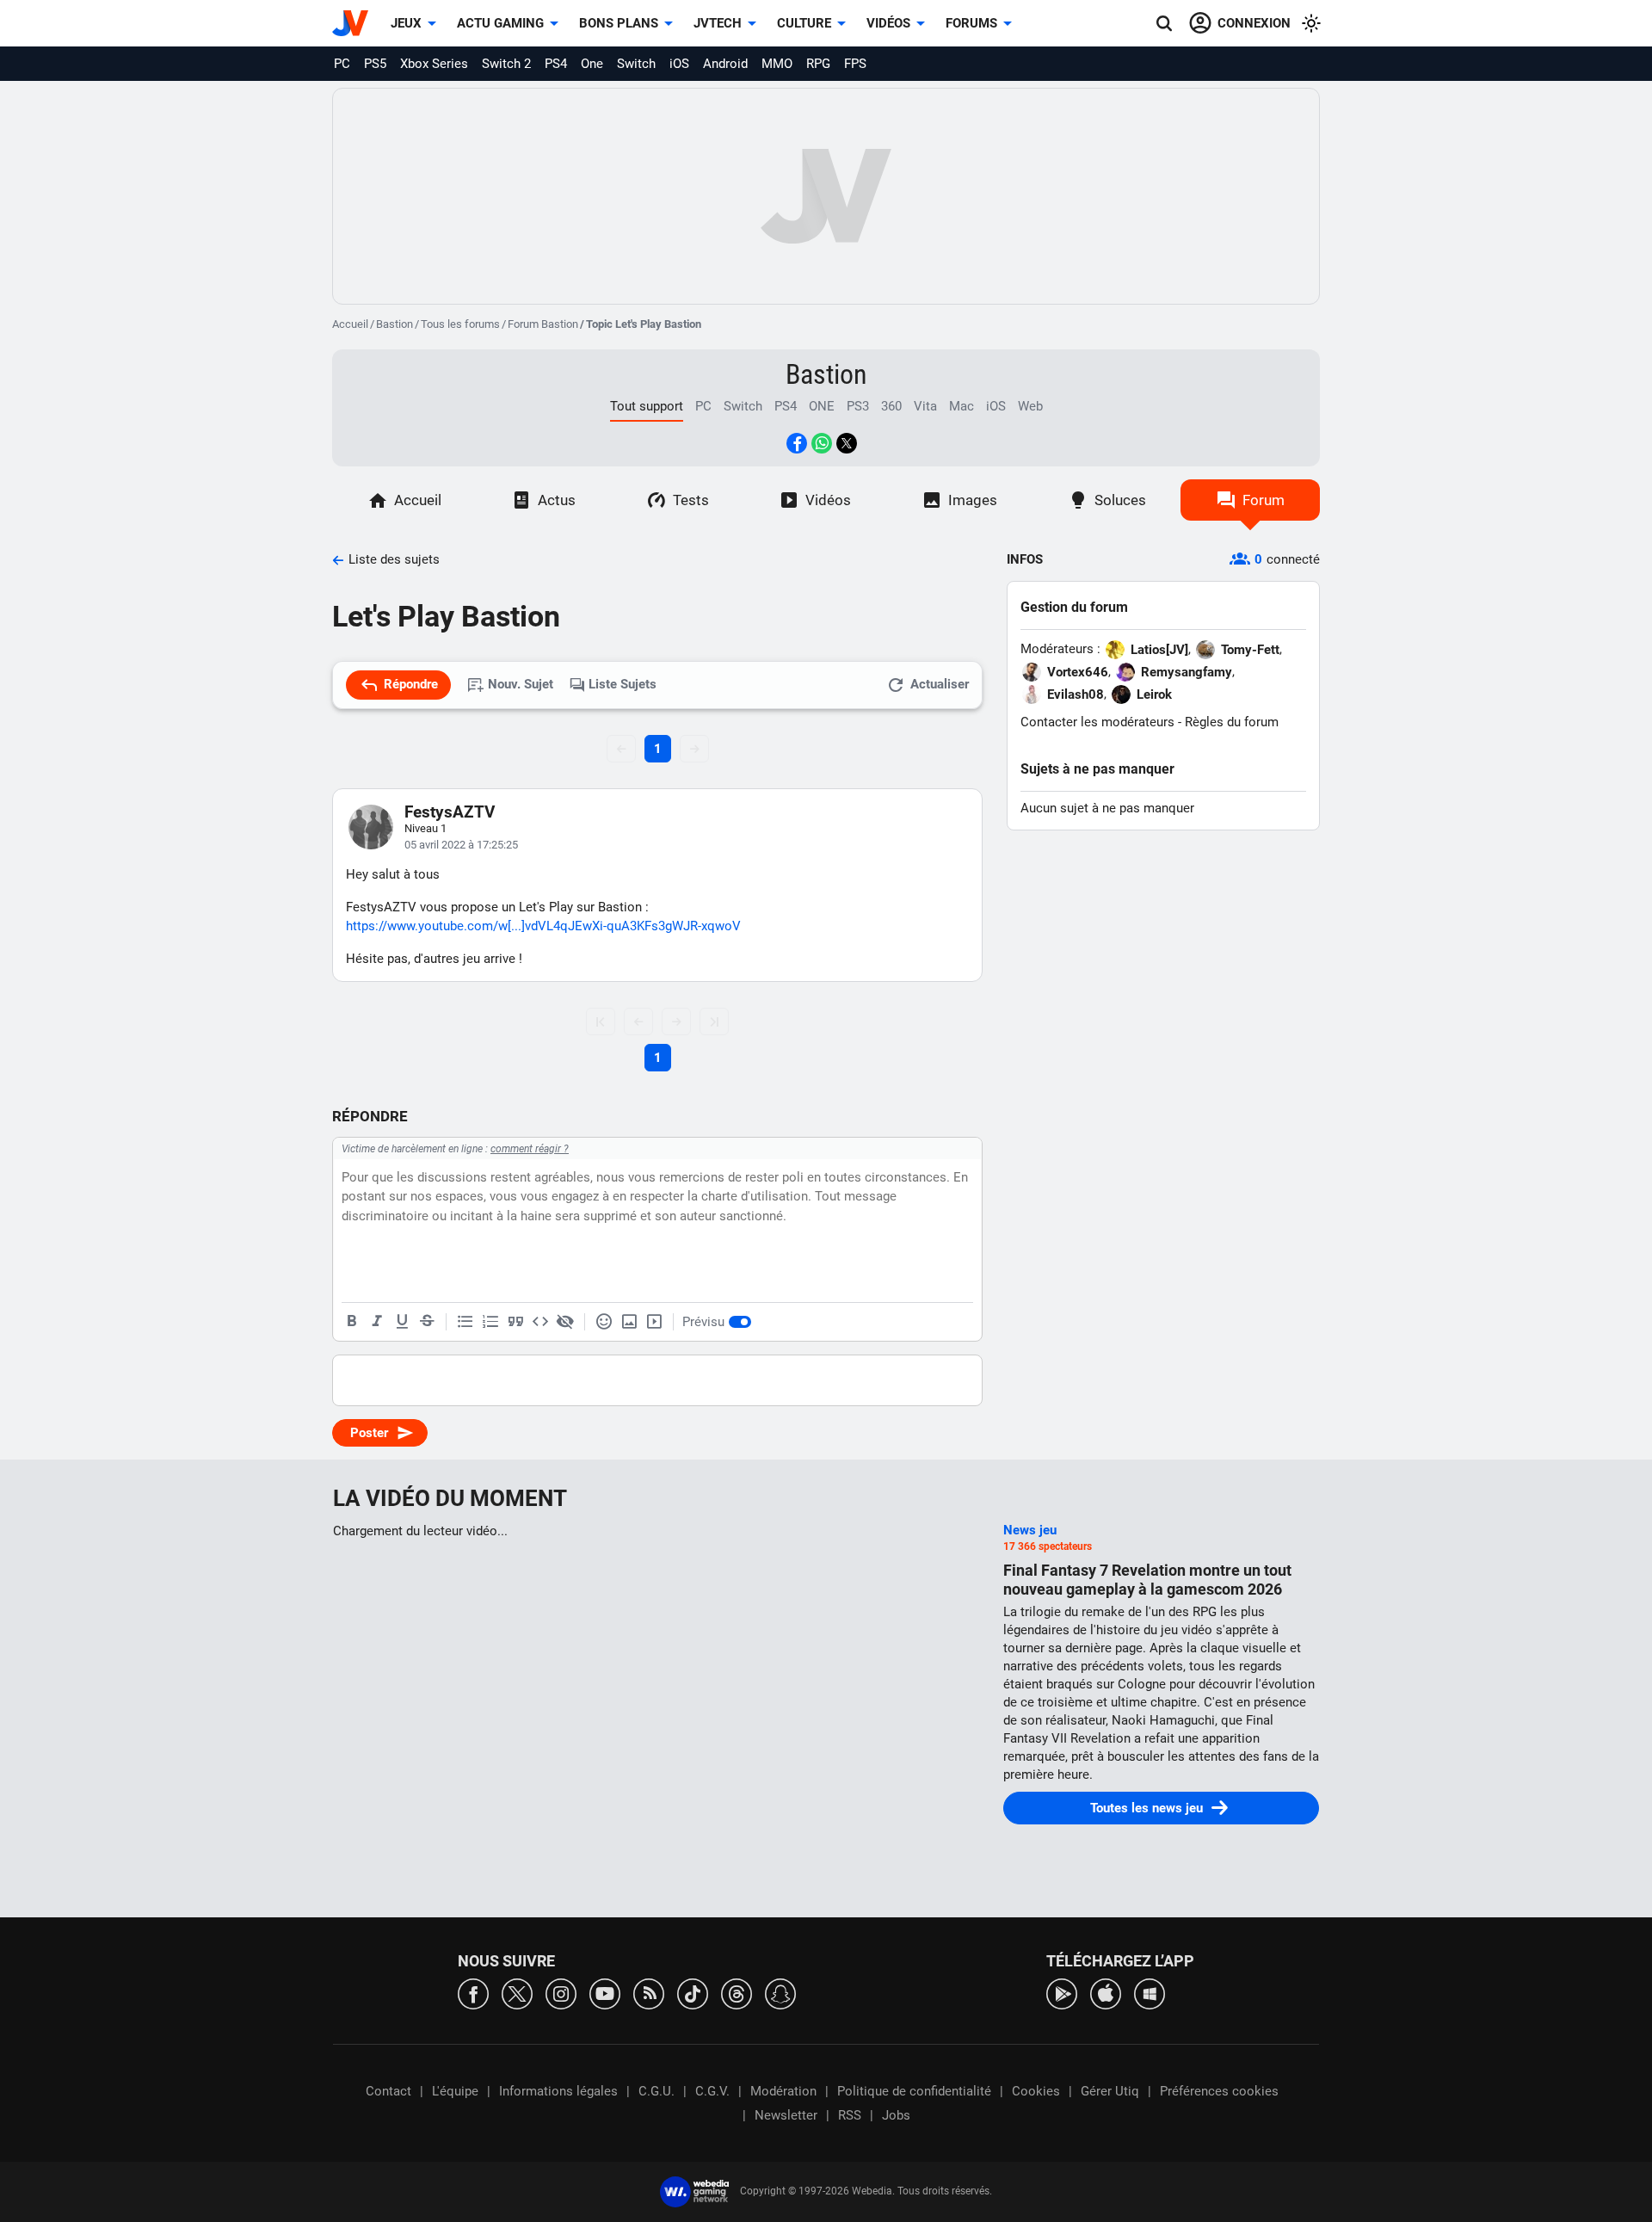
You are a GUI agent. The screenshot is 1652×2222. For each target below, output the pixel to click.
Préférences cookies (1219, 2091)
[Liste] (465, 1322)
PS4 (556, 64)
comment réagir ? (530, 1149)
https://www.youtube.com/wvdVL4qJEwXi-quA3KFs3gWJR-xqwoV (543, 926)
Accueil (350, 324)
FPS (855, 64)
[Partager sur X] (847, 443)
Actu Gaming (500, 23)
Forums (971, 23)
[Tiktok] (693, 1993)
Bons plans (619, 23)
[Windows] (1150, 1993)
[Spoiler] (565, 1322)
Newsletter (786, 2115)
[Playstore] (1062, 1993)
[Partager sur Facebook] (797, 443)
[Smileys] (604, 1322)
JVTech (718, 23)
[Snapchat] (780, 1993)
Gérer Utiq (1110, 2091)
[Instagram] (561, 1993)
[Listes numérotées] (490, 1322)
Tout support (647, 406)
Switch (636, 64)
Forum (1264, 500)
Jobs (896, 2115)
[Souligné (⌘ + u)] (402, 1322)
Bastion (395, 324)
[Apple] (1106, 1993)
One (592, 64)
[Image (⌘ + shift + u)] (629, 1322)
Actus (557, 500)
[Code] (540, 1322)
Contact (388, 2091)
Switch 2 (506, 64)
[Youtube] (605, 1993)
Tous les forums (460, 324)
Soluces (1120, 500)
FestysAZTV (450, 812)
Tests (691, 500)
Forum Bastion (543, 324)
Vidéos (888, 23)
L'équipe (455, 2091)
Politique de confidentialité (914, 2091)
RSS (850, 2115)
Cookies (1036, 2091)
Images (973, 500)
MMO (777, 64)
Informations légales (558, 2091)
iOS (679, 64)
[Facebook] (473, 1993)
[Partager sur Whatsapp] (822, 443)
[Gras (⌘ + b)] (352, 1322)
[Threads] (737, 1993)
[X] (517, 1993)
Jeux (406, 23)
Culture (804, 23)
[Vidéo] (654, 1322)
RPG (818, 64)
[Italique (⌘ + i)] (377, 1322)
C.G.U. (656, 2091)
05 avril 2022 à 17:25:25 (461, 845)
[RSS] (649, 1993)
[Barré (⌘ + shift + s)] (427, 1322)
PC (342, 64)
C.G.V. (712, 2091)
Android (725, 64)
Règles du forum (1232, 722)
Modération (783, 2091)
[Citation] (515, 1322)
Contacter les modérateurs (1097, 722)
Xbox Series (434, 64)
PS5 (375, 64)
